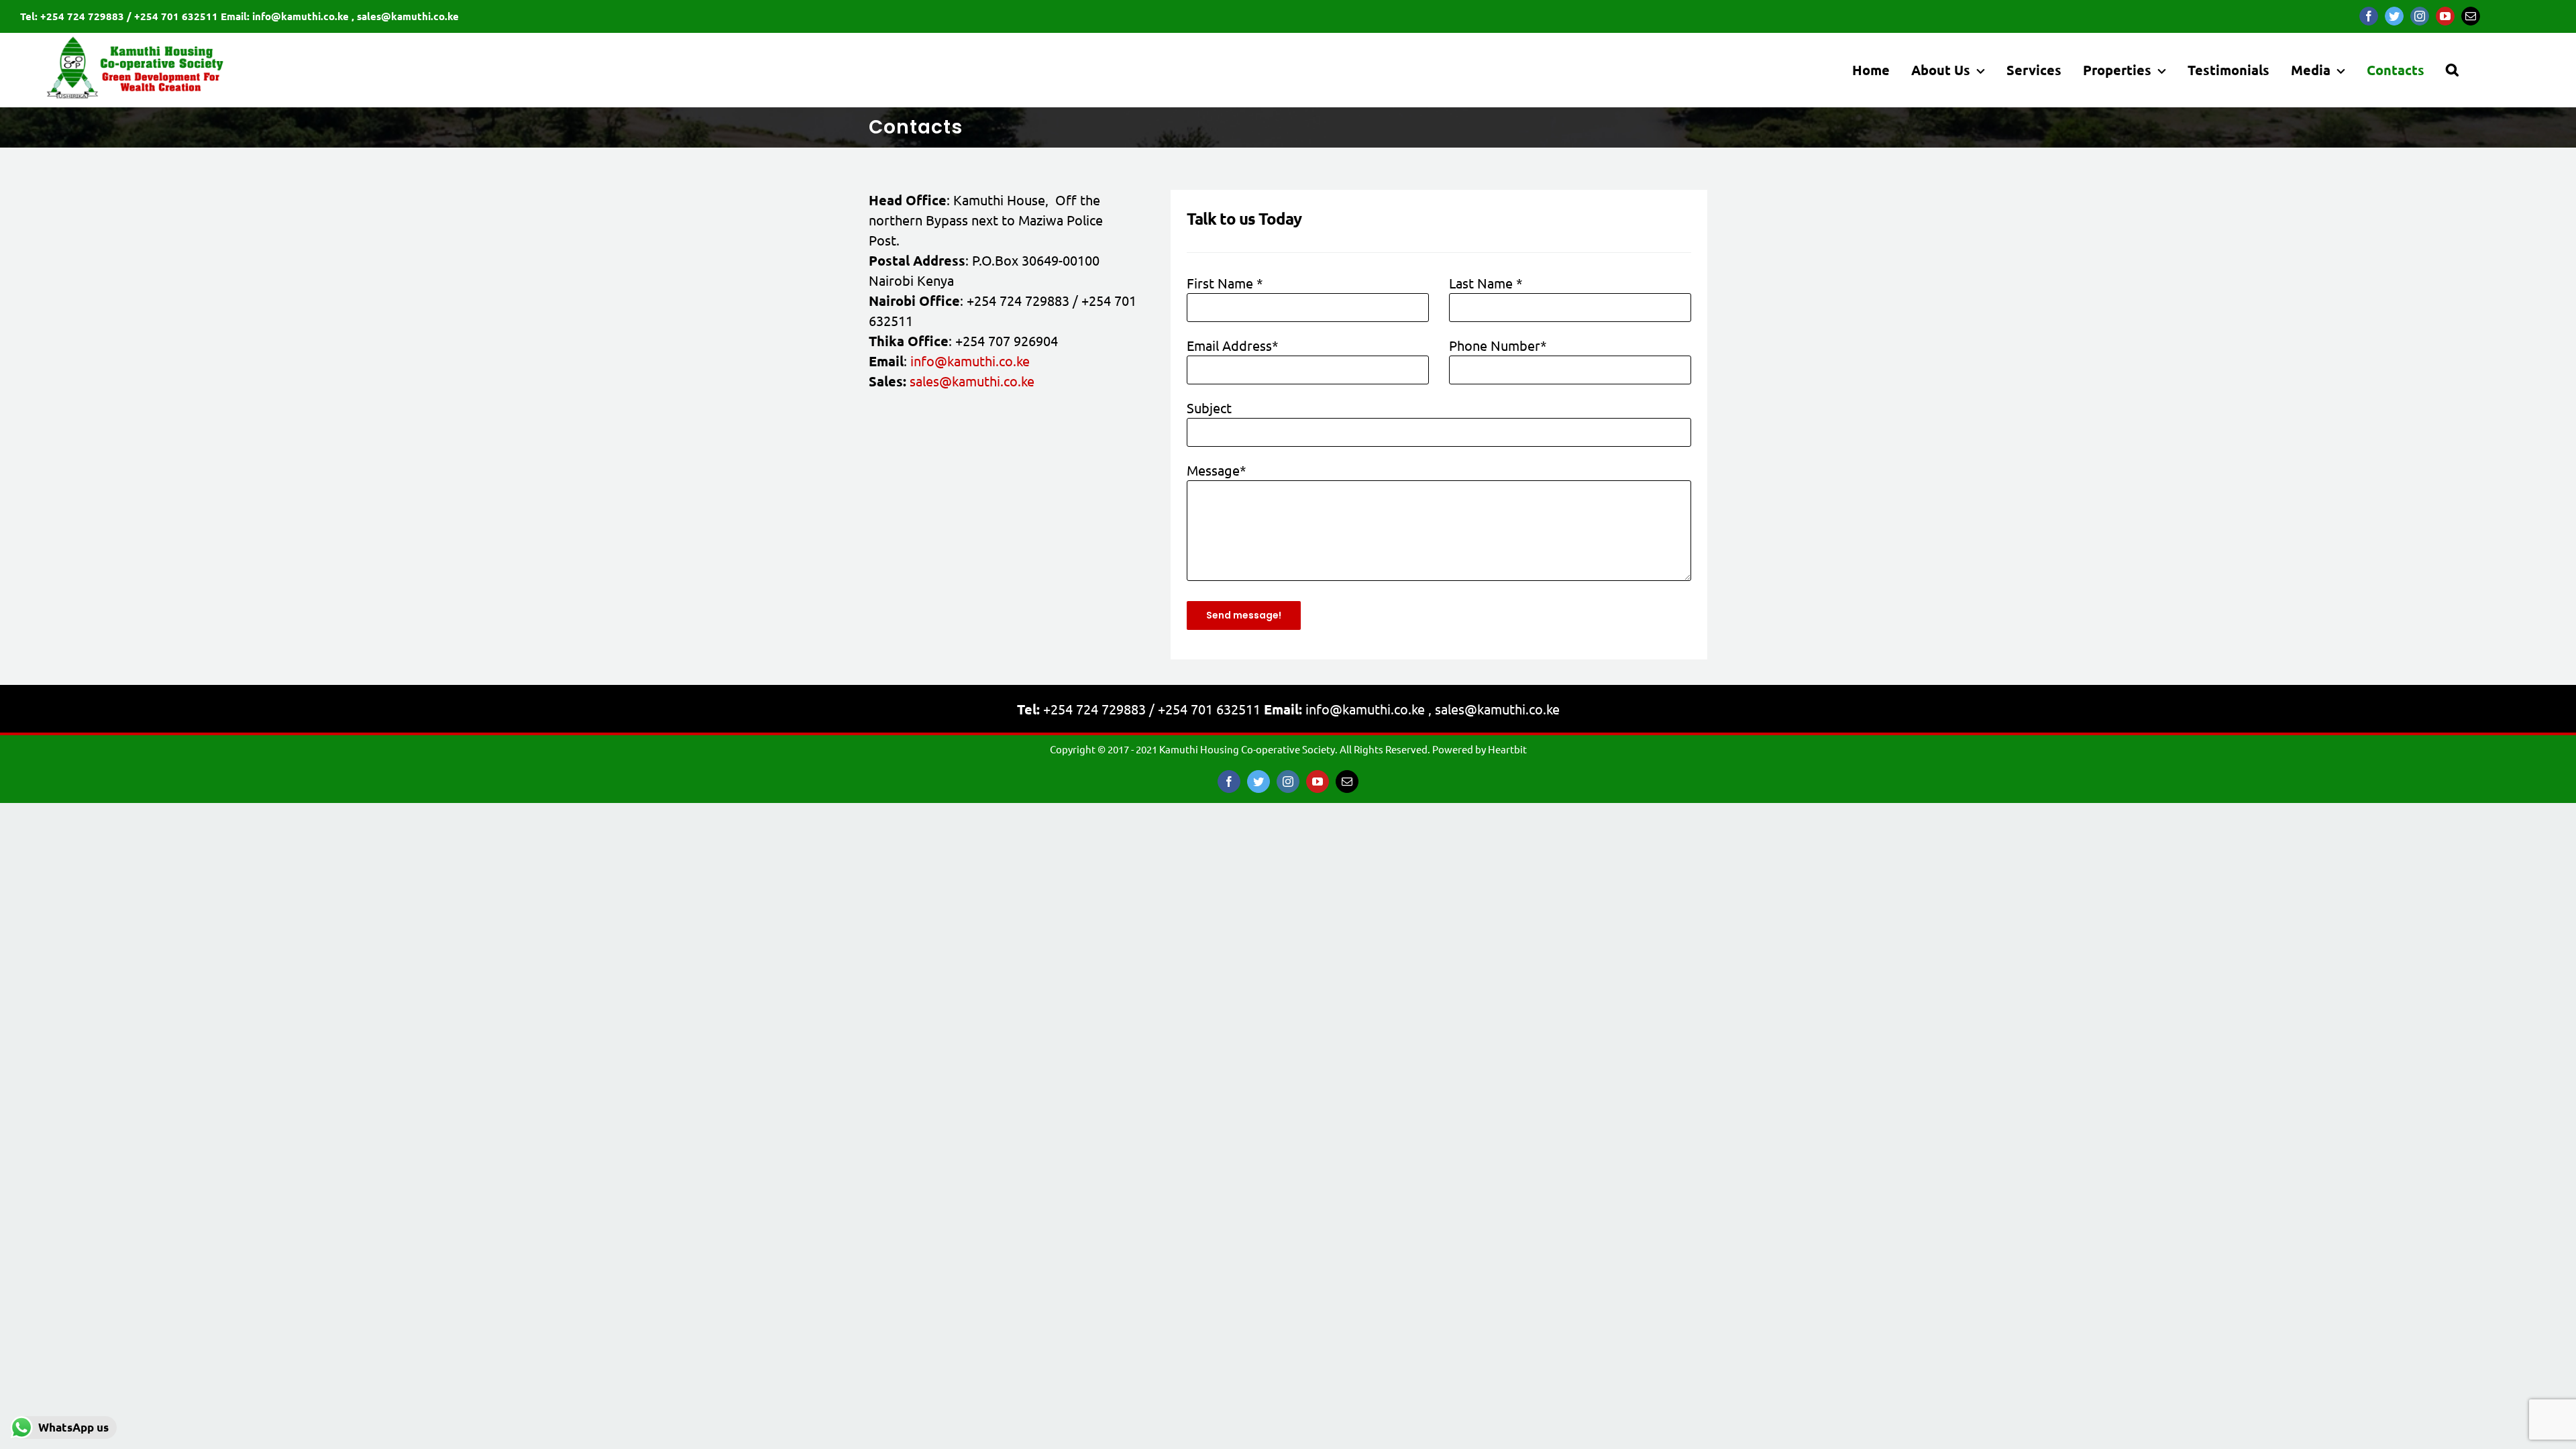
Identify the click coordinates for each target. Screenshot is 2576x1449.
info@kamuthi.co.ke (970, 361)
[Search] (2452, 70)
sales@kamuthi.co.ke (972, 381)
